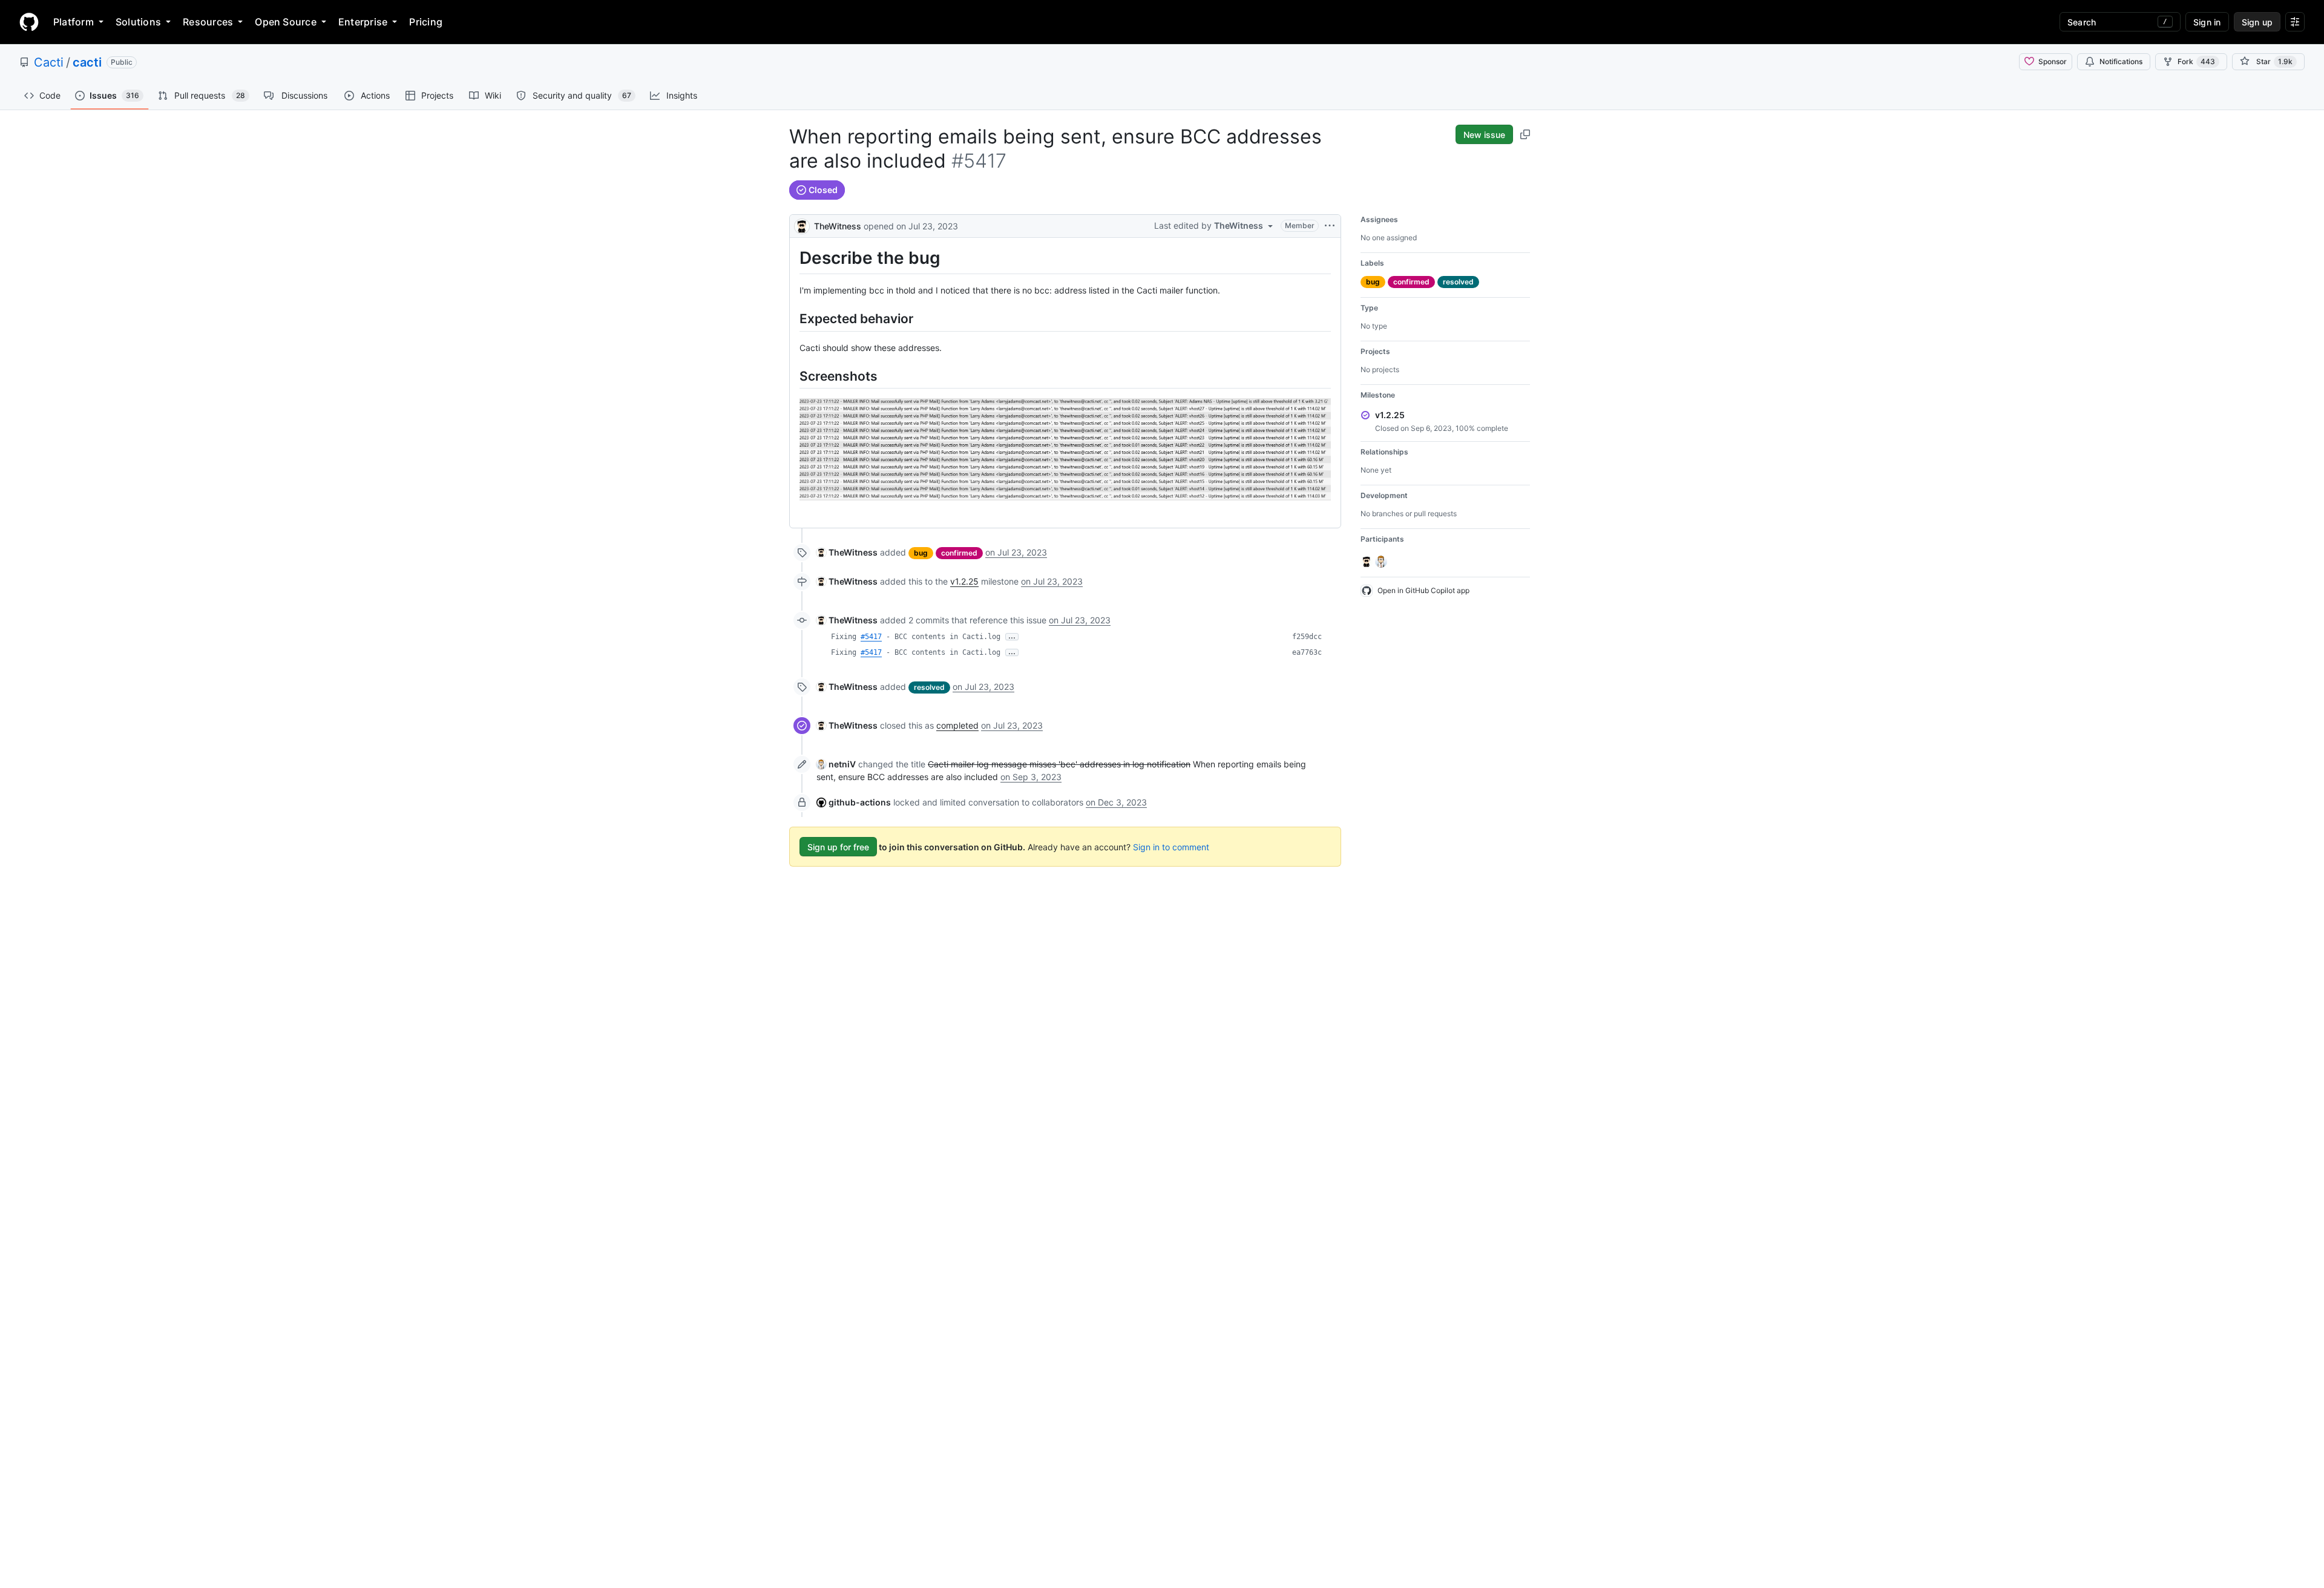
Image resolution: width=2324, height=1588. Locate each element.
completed (957, 725)
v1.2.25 (964, 581)
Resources (208, 22)
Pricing (426, 22)
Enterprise (363, 22)
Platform (74, 22)
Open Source (286, 22)
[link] (847, 552)
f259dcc (1307, 637)
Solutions (138, 22)
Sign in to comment (1171, 847)
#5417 (871, 637)
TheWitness (838, 226)
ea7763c (1307, 652)
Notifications (2121, 61)
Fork (2196, 61)
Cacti (49, 62)
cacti (87, 62)
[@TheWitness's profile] (802, 225)
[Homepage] (29, 22)
